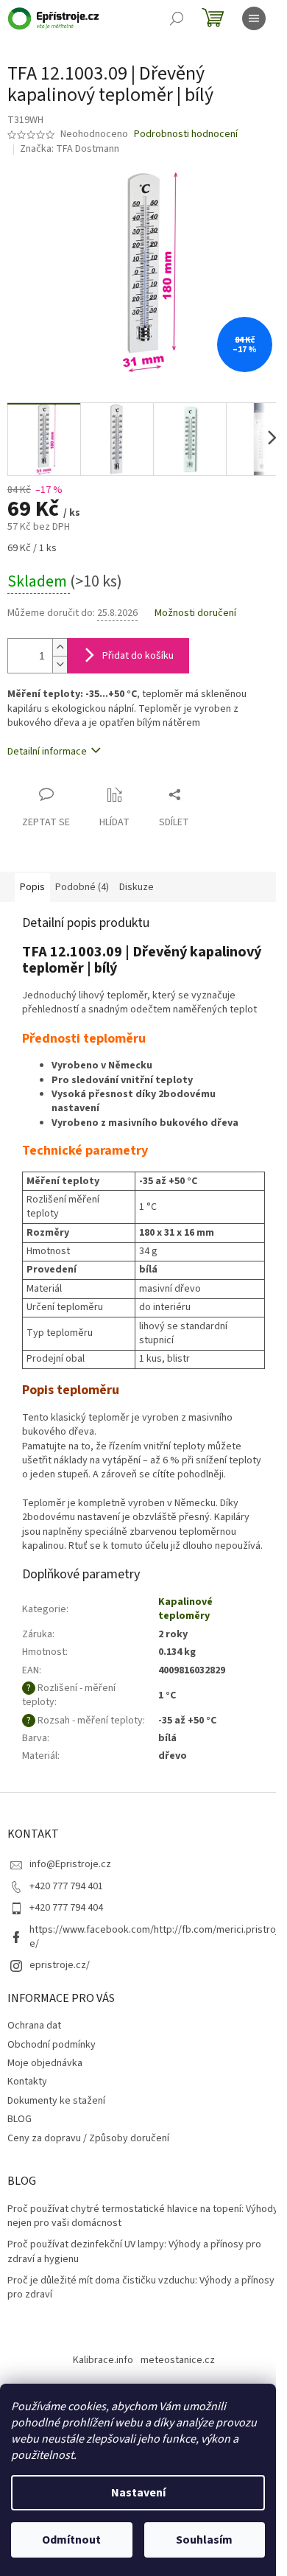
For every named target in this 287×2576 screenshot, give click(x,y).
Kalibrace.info (103, 2360)
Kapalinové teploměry (185, 1609)
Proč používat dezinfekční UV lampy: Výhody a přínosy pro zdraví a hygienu (134, 2252)
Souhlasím (204, 2540)
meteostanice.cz (178, 2360)
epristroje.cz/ (60, 1965)
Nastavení (138, 2493)
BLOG (20, 2119)
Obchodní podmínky (52, 2045)
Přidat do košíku (138, 656)
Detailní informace (47, 752)
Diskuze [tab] (137, 887)
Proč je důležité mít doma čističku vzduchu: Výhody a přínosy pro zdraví (141, 2288)
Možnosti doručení (195, 613)
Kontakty (27, 2082)
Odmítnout (71, 2540)
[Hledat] (177, 18)
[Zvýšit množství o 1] (60, 647)
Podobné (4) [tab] (82, 887)
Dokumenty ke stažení (56, 2101)
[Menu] (254, 18)
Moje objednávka (45, 2063)
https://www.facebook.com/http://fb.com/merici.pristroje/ (154, 1937)
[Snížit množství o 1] (60, 664)
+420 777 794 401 (66, 1886)
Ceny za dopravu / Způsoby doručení (88, 2138)
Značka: (70, 149)
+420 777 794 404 (66, 1908)
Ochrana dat (34, 2026)
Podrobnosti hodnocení (186, 134)
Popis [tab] (32, 887)
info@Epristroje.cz (70, 1864)
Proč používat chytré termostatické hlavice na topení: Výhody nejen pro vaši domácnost (143, 2216)
